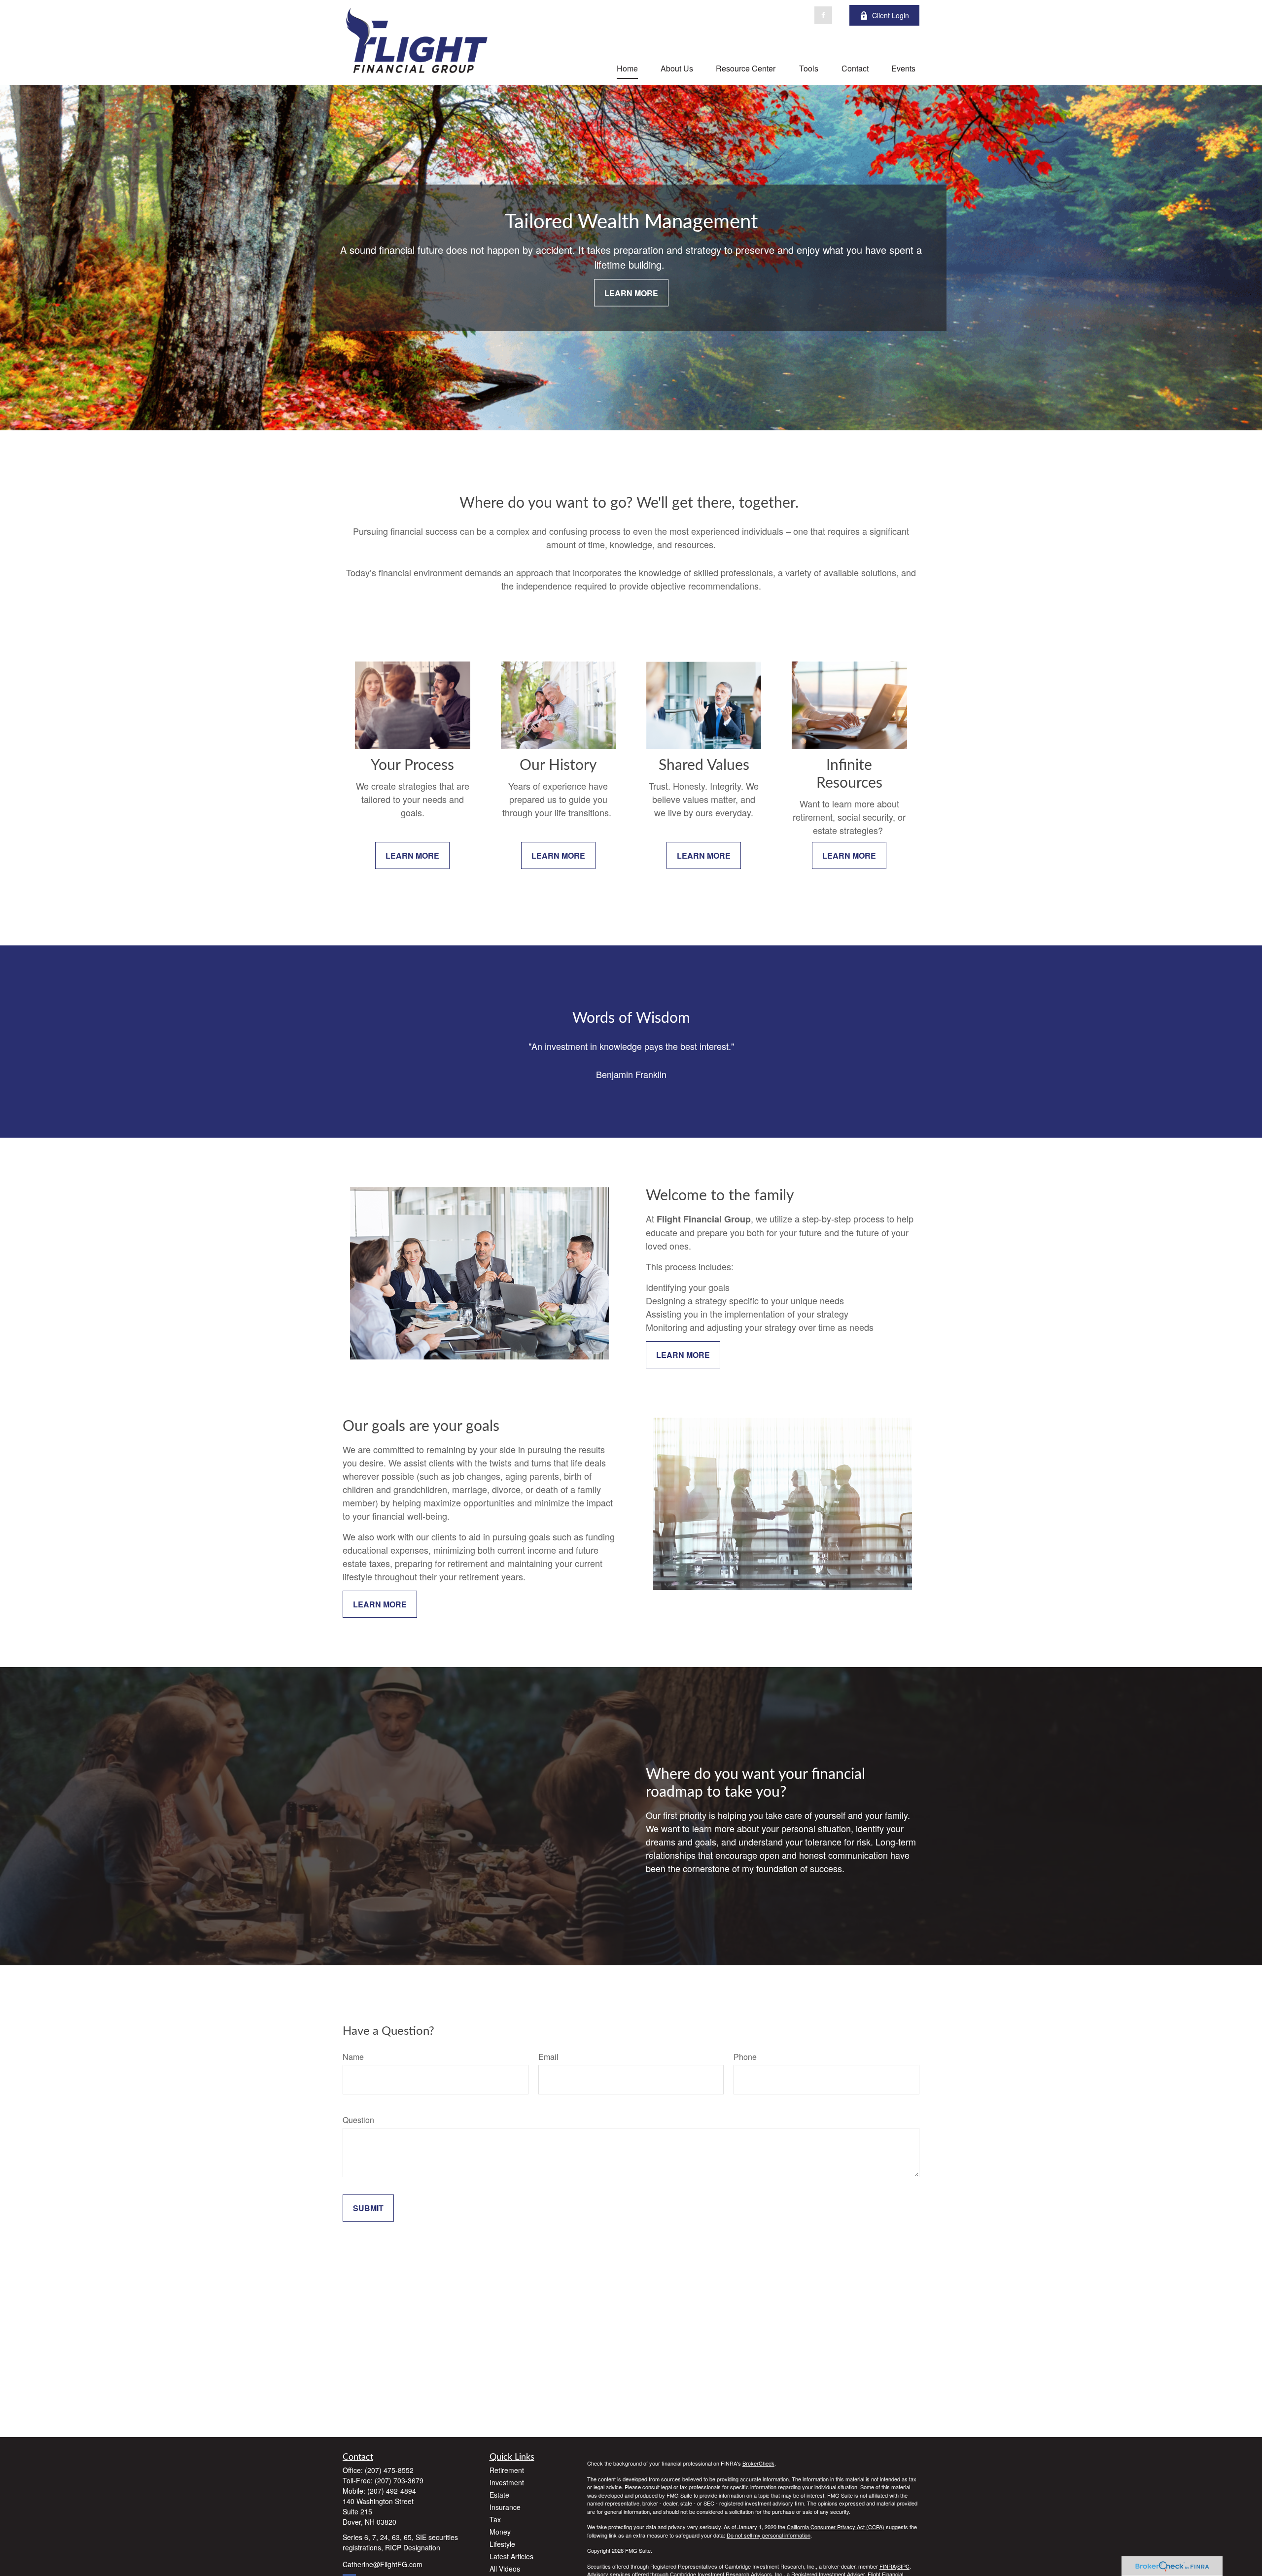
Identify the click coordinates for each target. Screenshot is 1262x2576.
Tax (495, 2519)
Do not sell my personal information (769, 2535)
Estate (499, 2495)
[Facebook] (823, 15)
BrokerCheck (758, 2463)
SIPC (903, 2566)
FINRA (888, 2566)
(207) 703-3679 (399, 2480)
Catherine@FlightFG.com (383, 2564)
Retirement (507, 2470)
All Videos (505, 2569)
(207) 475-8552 (389, 2470)
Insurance (505, 2507)
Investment (507, 2482)
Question (358, 2120)
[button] (627, 68)
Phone (745, 2057)
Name (353, 2057)
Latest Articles (511, 2556)
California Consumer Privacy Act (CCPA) (836, 2527)
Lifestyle (502, 2544)
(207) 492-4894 (392, 2491)
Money (500, 2532)
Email (548, 2057)
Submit (368, 2208)
